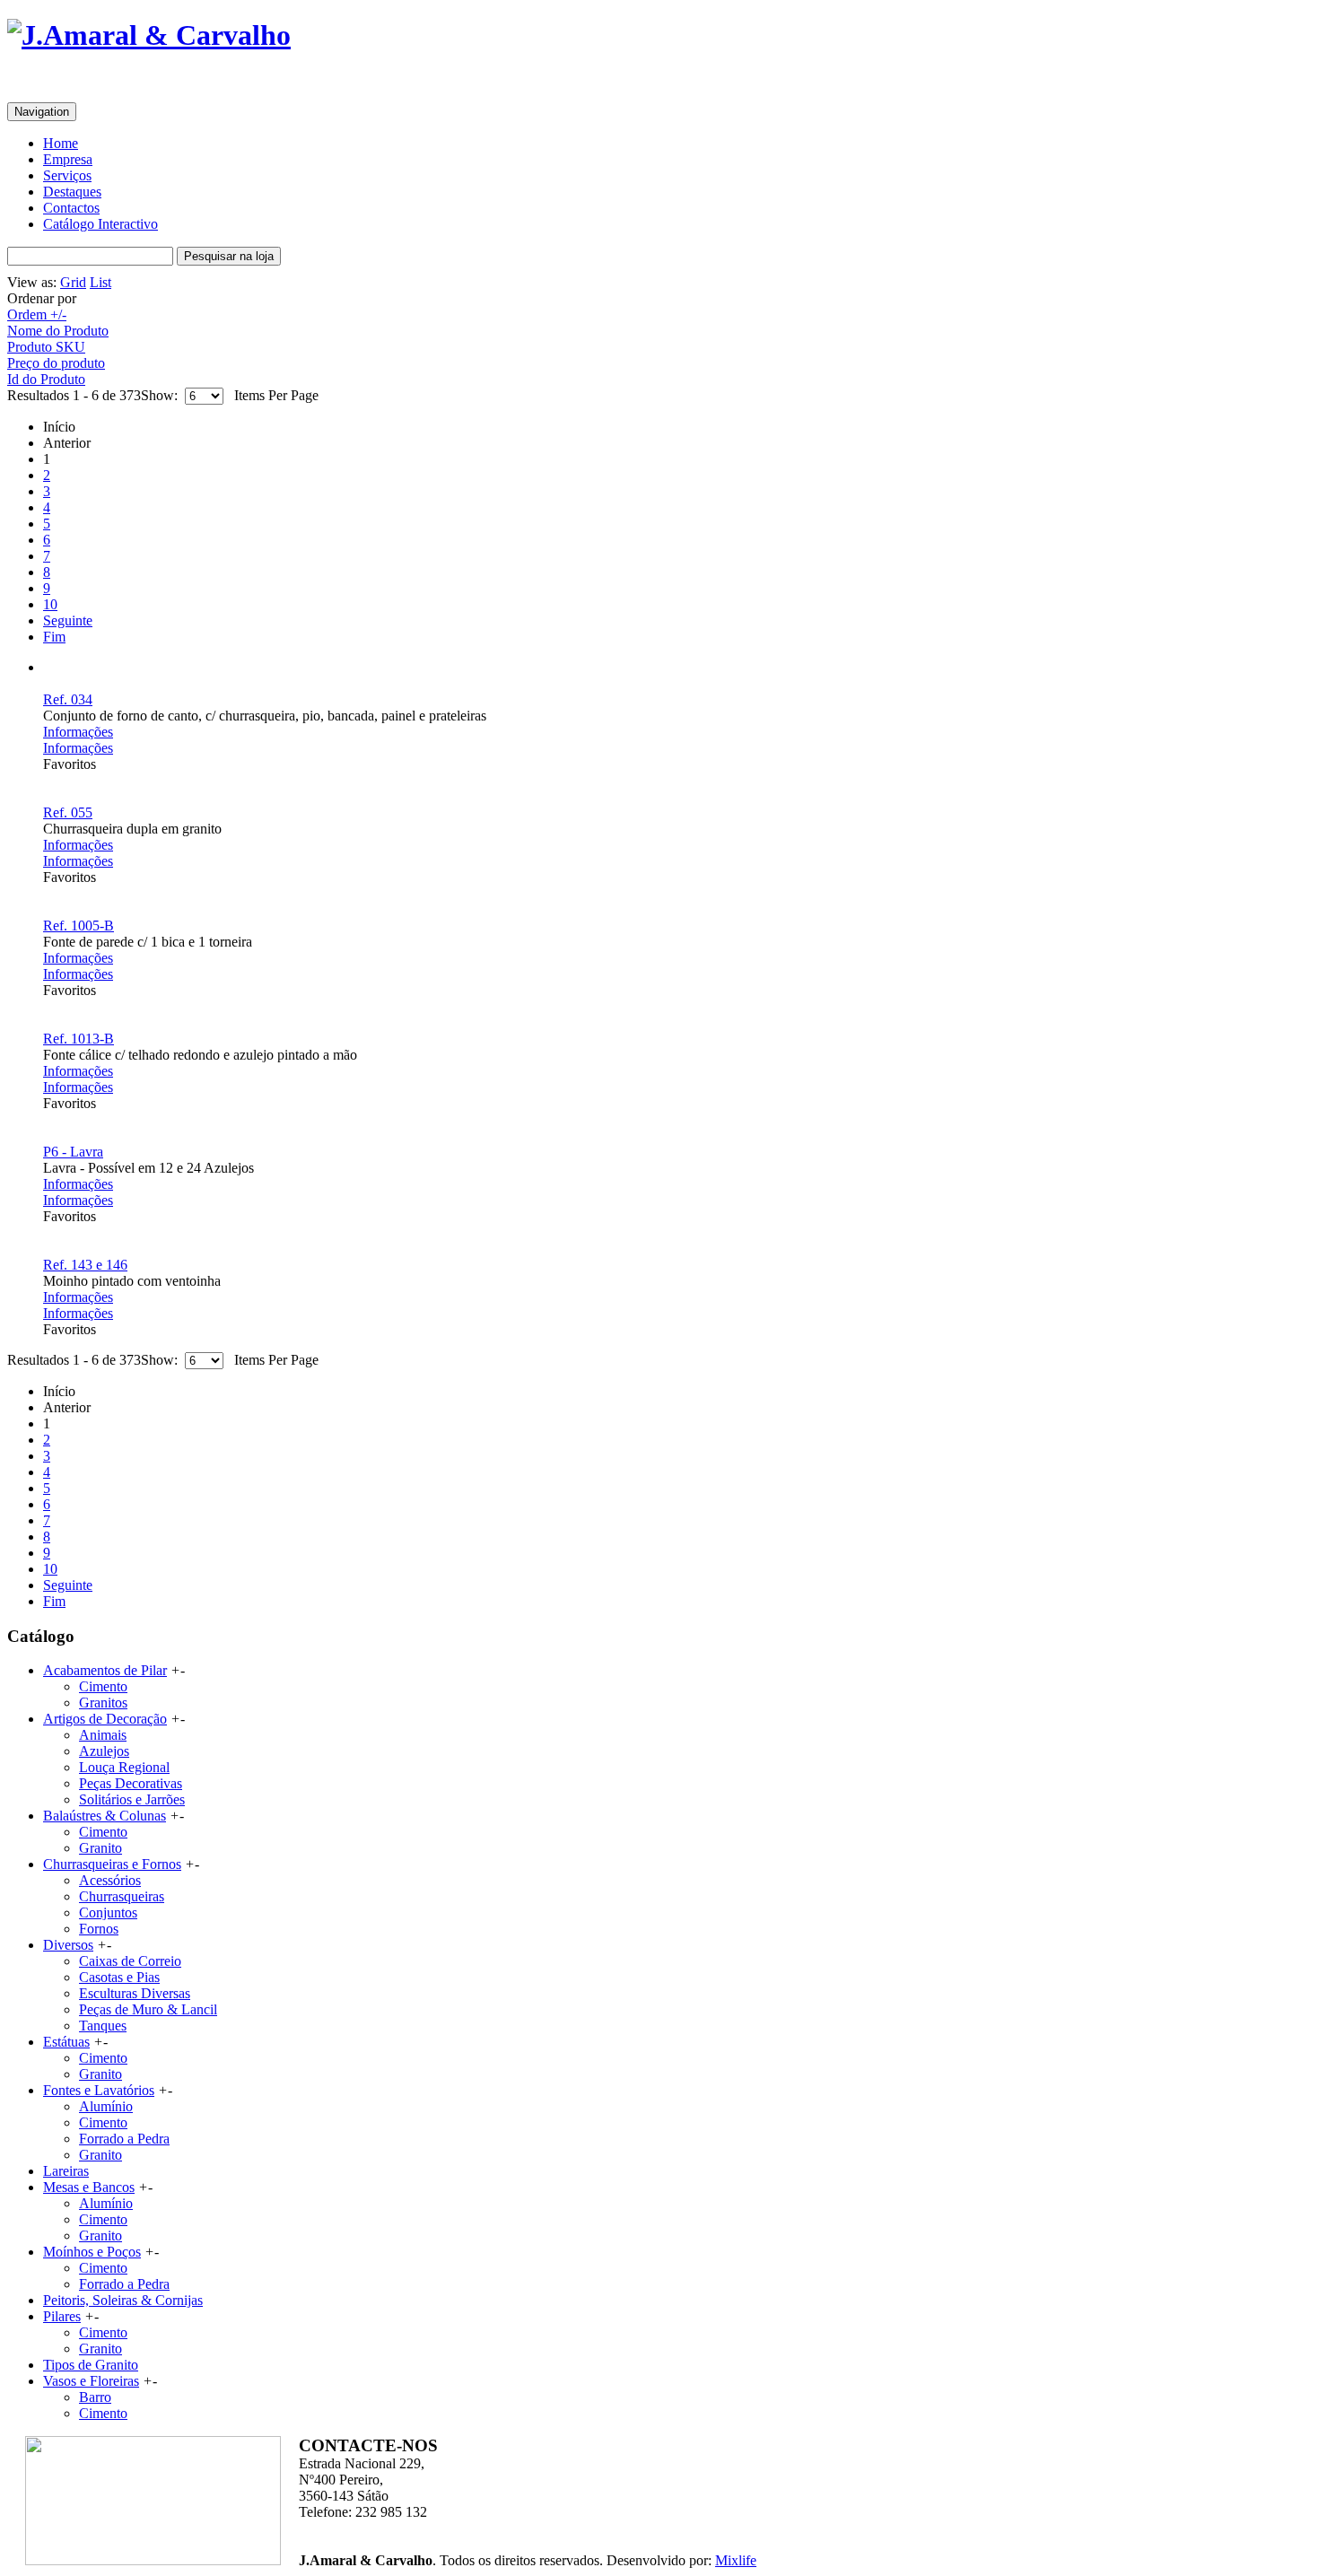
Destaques (72, 192)
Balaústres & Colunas (105, 1816)
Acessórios (110, 1880)
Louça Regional (124, 1767)
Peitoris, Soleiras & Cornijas (123, 2300)
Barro (95, 2397)
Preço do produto (56, 363)
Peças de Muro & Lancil (148, 2009)
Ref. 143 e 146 (85, 1265)
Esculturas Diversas (135, 1993)
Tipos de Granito (91, 2365)
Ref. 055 (68, 812)
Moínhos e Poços (92, 2252)
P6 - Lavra (73, 1152)
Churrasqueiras (122, 1896)
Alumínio (106, 2106)
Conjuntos (108, 1912)
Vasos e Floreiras (91, 2381)
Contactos (71, 208)
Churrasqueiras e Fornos (112, 1864)
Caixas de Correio (130, 1961)
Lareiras (66, 2171)
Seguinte (68, 620)
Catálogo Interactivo (100, 224)
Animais (103, 1735)
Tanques (103, 2026)
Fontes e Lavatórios (99, 2090)
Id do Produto (46, 379)
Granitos (103, 1703)
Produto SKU (46, 347)
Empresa (68, 159)
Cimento (103, 1686)
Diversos (68, 1945)
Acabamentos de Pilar (105, 1670)
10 (50, 604)
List (100, 282)
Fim (54, 637)
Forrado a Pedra (124, 2139)
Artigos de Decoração (105, 1719)
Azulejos (104, 1751)
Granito (100, 1848)
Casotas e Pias (119, 1977)
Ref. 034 (68, 699)
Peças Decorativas (131, 1783)
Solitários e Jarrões (132, 1799)
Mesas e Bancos (89, 2187)
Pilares (62, 2316)
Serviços (67, 175)
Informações (78, 732)
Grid (73, 282)
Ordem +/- (37, 314)
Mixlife (736, 2560)
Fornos (99, 1929)
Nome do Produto (58, 331)
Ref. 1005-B (79, 926)
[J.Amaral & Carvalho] (149, 35)
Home (61, 143)
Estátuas (66, 2042)
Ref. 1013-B (79, 1039)
